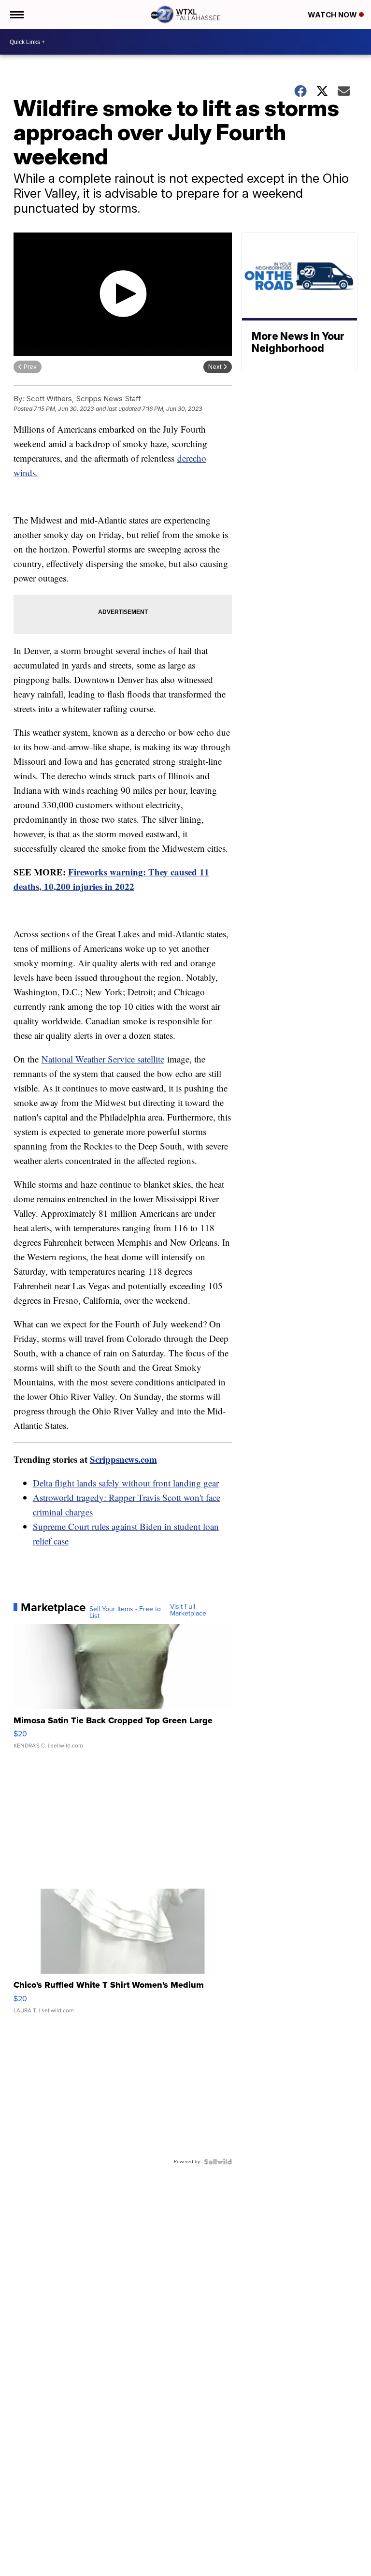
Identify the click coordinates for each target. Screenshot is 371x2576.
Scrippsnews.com (123, 1459)
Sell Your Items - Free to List (125, 1613)
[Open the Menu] (16, 15)
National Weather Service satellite (103, 1059)
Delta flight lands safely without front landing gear (126, 1483)
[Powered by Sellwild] (218, 2162)
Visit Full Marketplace (188, 1610)
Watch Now (333, 15)
